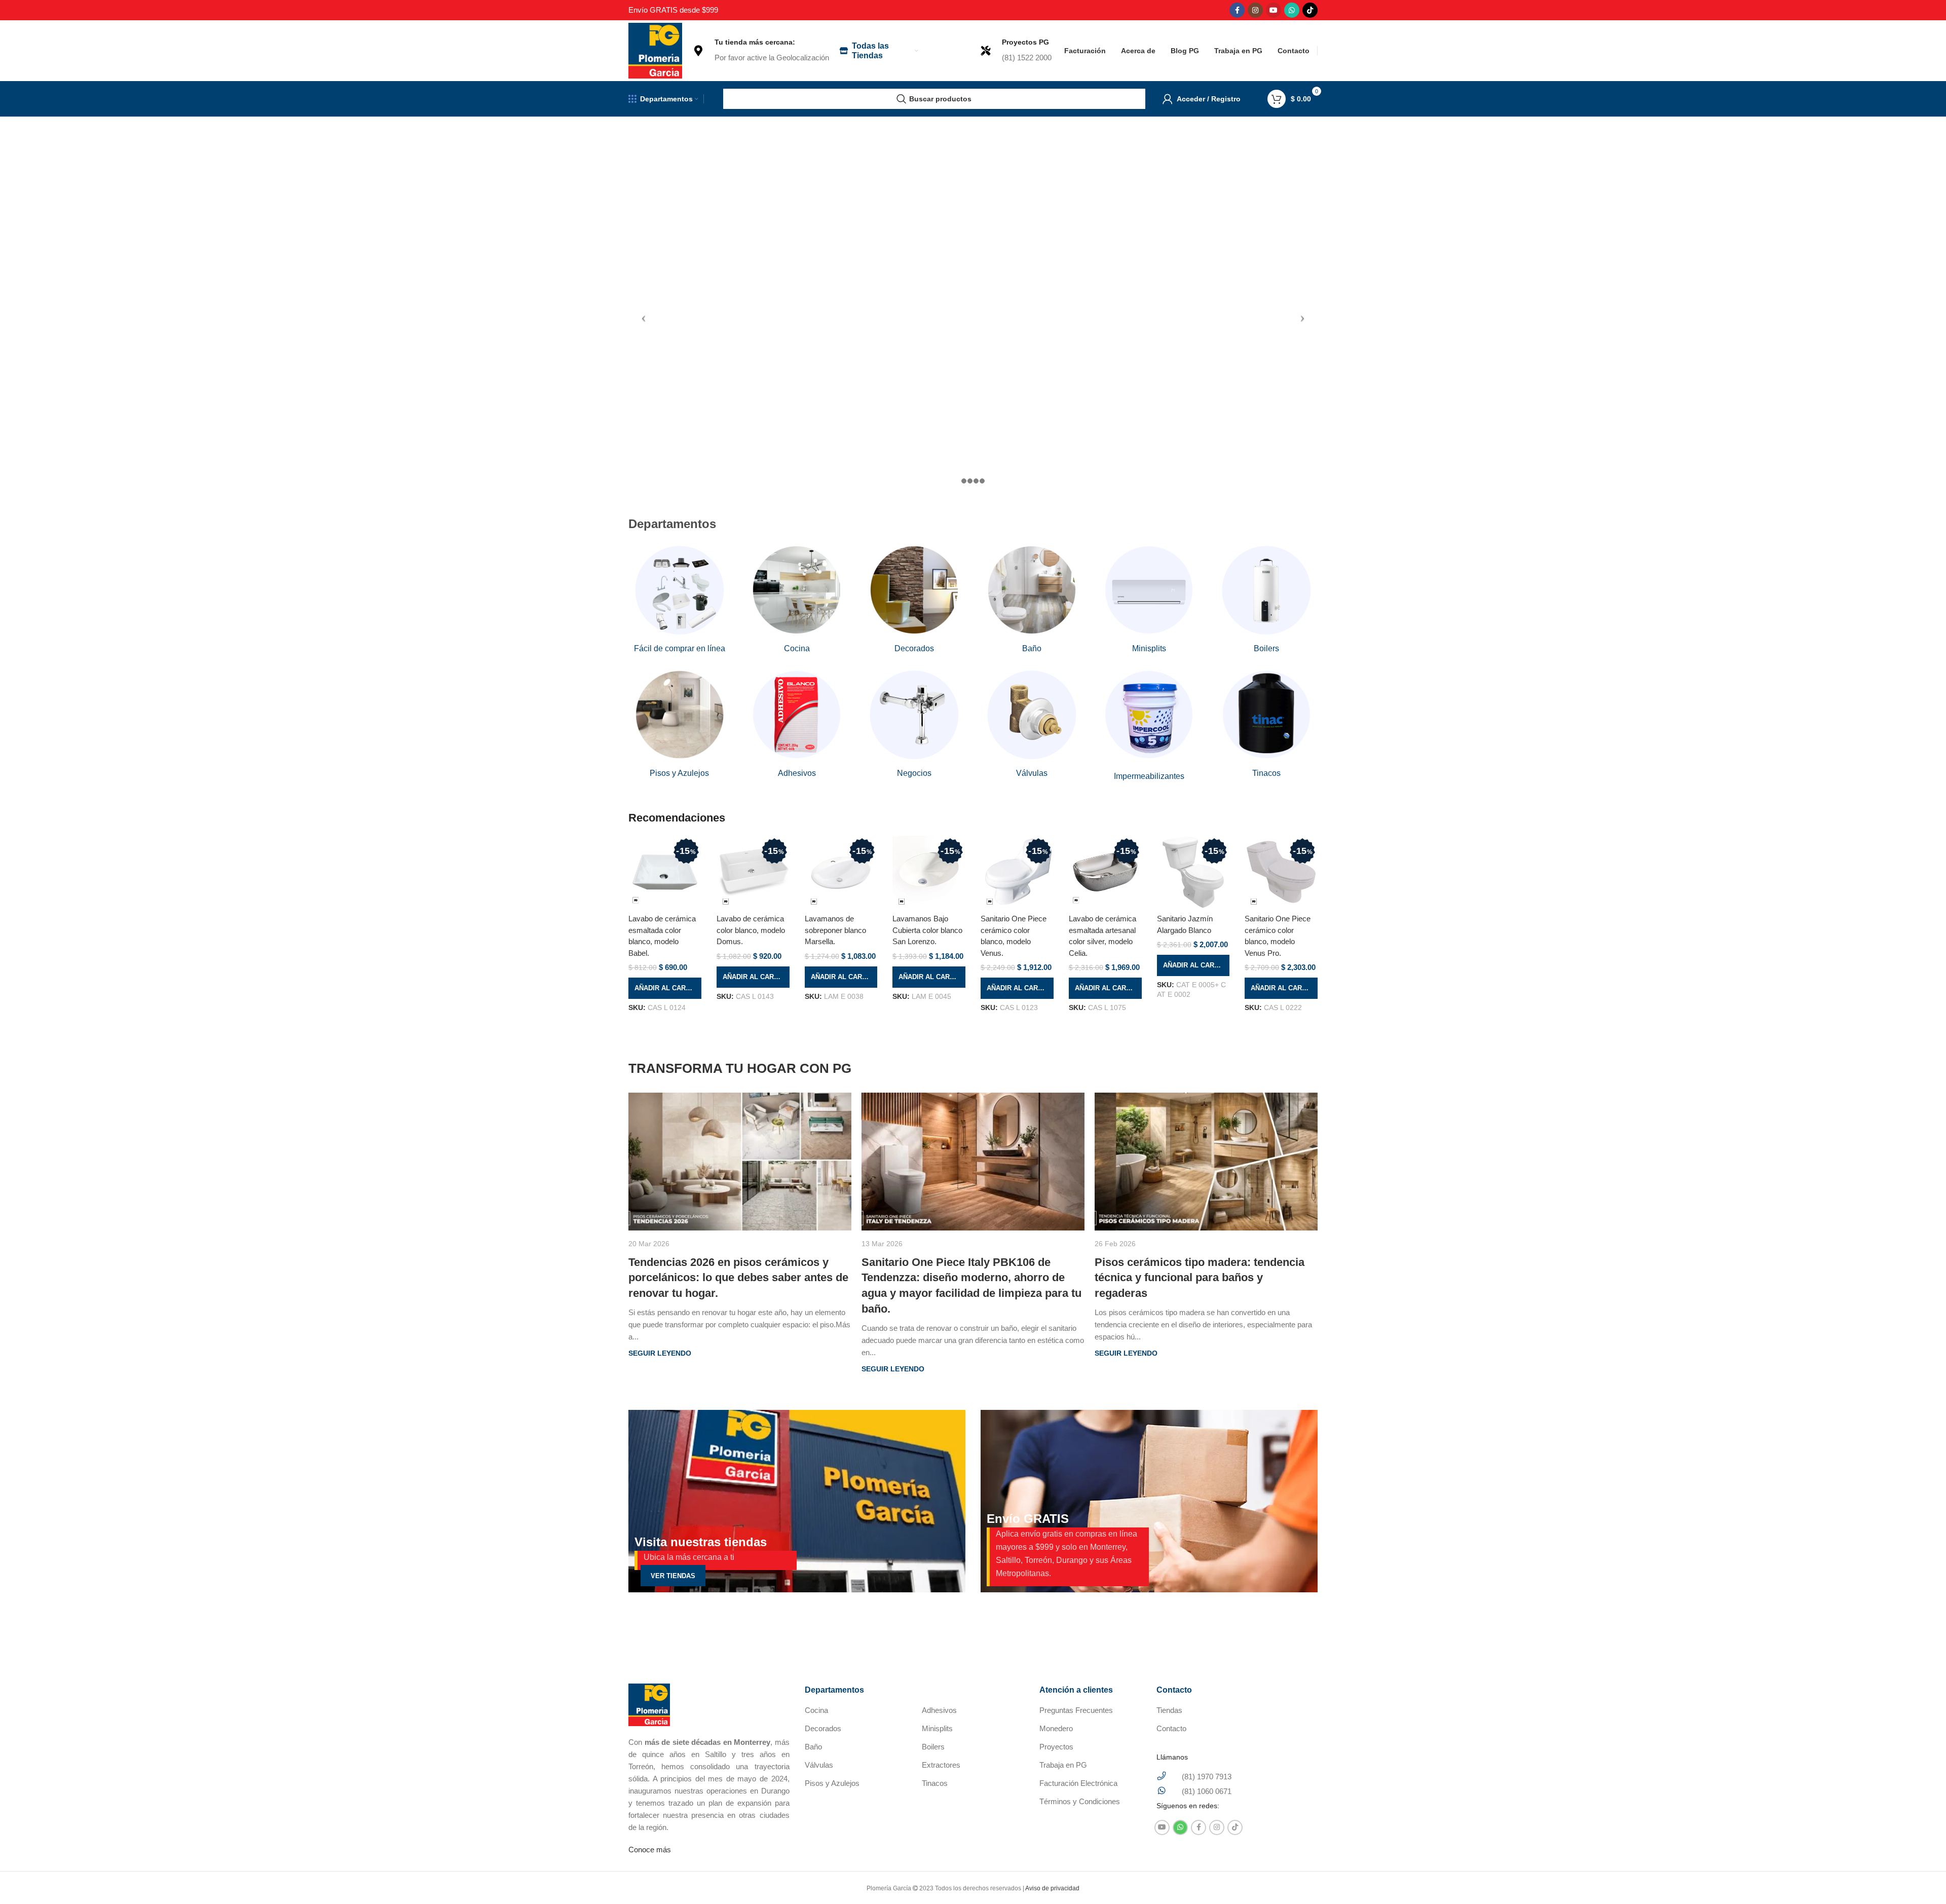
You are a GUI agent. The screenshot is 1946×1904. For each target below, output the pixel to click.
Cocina (816, 1710)
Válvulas (819, 1765)
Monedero (1056, 1728)
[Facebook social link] (1237, 10)
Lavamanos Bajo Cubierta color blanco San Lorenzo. (927, 930)
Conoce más (650, 1850)
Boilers (933, 1747)
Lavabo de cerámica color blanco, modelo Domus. (751, 930)
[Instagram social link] (1255, 10)
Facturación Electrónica (1078, 1783)
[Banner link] (797, 1501)
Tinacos (935, 1783)
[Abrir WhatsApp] (1921, 1878)
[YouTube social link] (1274, 10)
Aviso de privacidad (1052, 1888)
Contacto (1171, 1728)
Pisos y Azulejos (832, 1783)
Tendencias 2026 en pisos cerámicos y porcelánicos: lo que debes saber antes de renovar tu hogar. (738, 1278)
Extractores (941, 1765)
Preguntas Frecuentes (1076, 1710)
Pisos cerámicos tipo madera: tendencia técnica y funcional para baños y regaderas (1200, 1278)
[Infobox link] (761, 51)
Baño (813, 1747)
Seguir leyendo (660, 1353)
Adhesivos (939, 1710)
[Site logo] (655, 50)
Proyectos (1056, 1747)
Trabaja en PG (1063, 1765)
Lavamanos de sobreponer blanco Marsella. (835, 930)
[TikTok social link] (1310, 10)
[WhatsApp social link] (1292, 10)
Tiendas (1169, 1710)
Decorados (823, 1728)
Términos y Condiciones (1080, 1801)
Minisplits (937, 1728)
